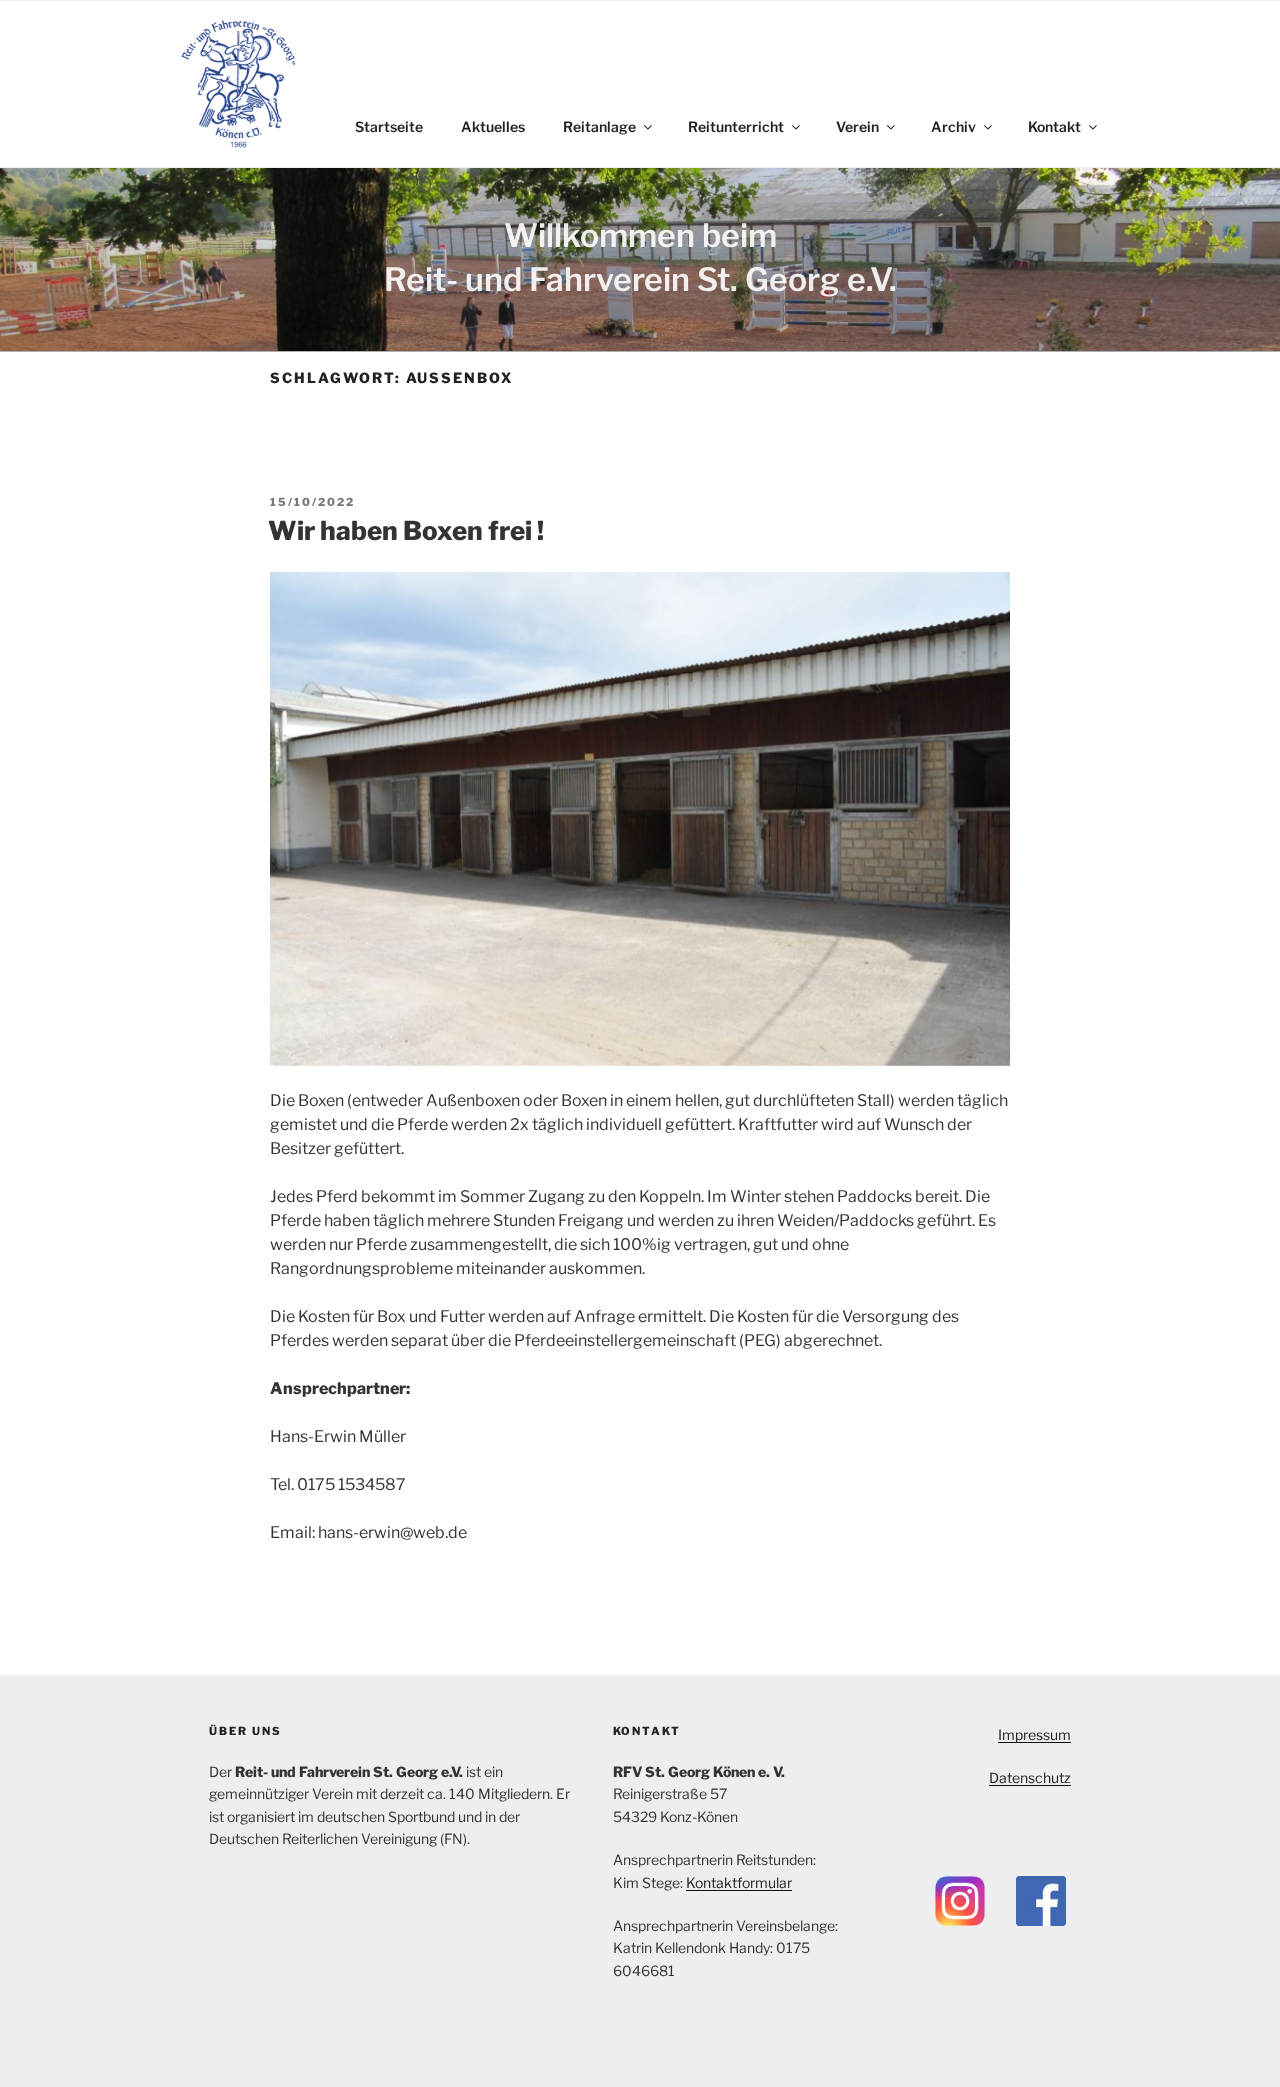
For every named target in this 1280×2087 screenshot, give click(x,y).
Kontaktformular (739, 1882)
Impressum (1034, 1734)
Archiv (953, 126)
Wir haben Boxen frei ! (406, 530)
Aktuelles (493, 126)
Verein (857, 126)
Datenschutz (1030, 1777)
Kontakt (1054, 126)
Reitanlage (599, 126)
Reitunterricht (736, 126)
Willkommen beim (640, 235)
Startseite (389, 126)
